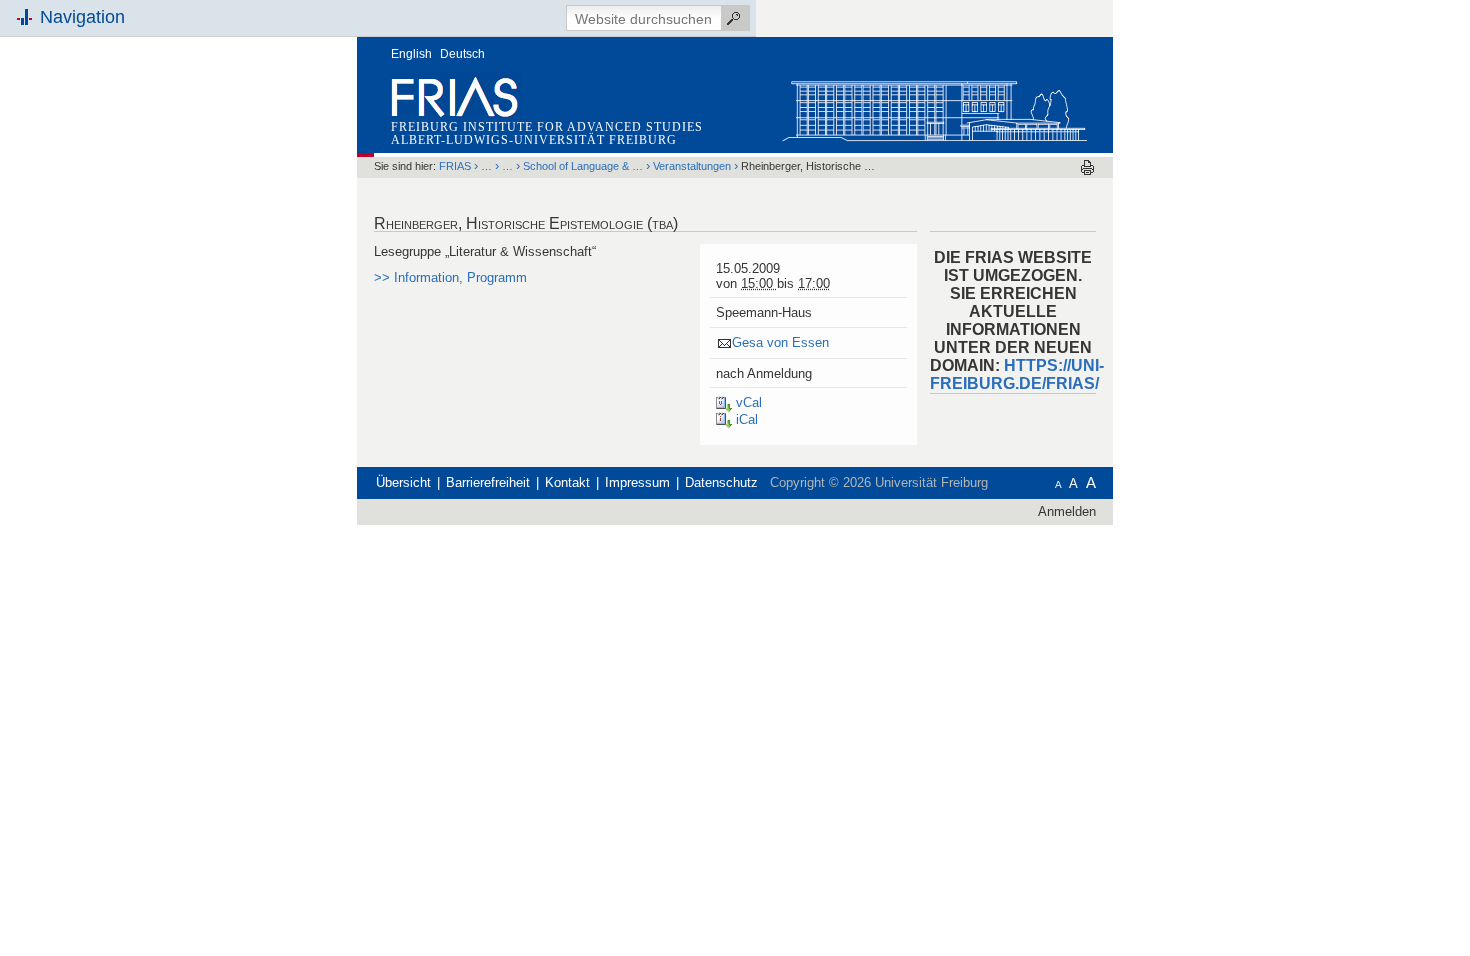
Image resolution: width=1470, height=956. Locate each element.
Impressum (637, 482)
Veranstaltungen (692, 166)
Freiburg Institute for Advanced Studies (547, 127)
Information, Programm (450, 277)
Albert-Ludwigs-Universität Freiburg (534, 140)
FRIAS (455, 166)
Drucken (1087, 167)
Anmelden (1067, 511)
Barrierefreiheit (488, 482)
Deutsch (462, 54)
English (411, 54)
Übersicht (403, 482)
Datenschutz (721, 482)
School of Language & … (583, 166)
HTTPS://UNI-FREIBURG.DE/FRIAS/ (1017, 374)
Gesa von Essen (780, 342)
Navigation (82, 17)
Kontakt (567, 482)
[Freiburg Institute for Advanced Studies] (934, 106)
